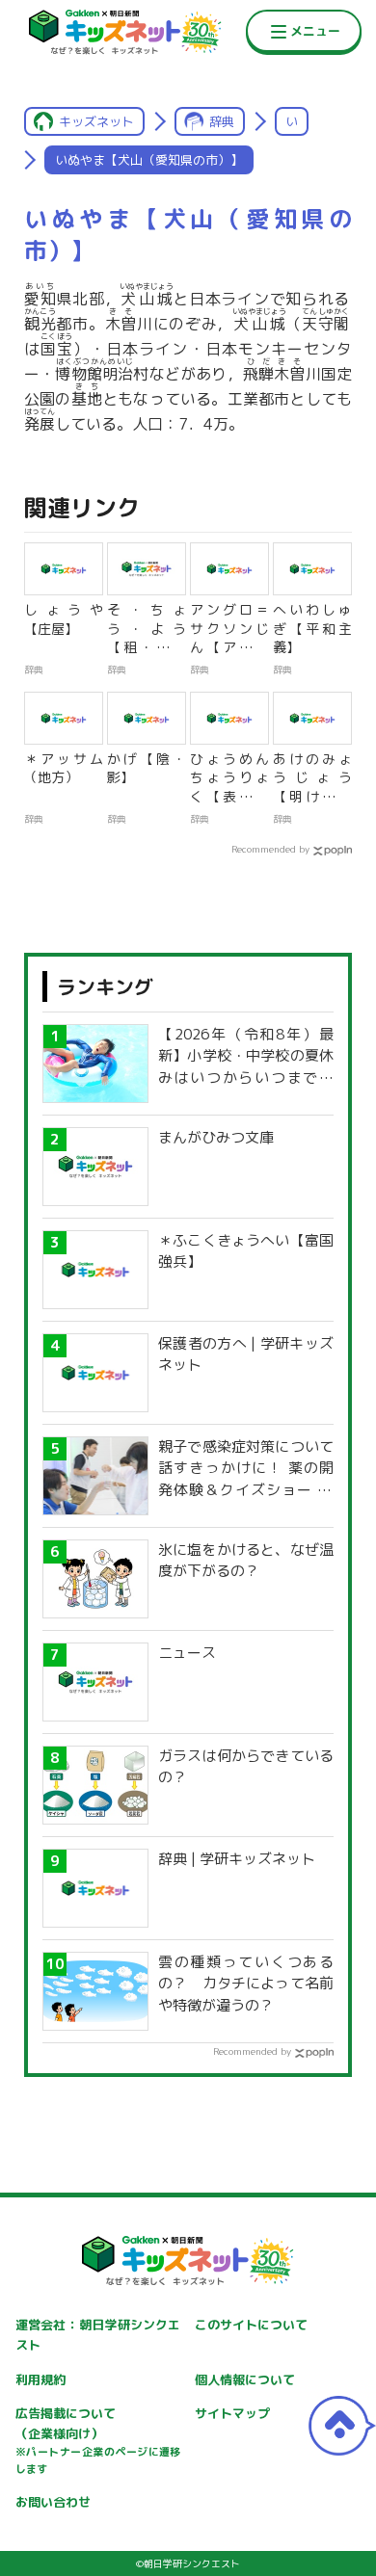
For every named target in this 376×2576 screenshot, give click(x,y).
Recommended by (270, 849)
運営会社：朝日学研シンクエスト (98, 2335)
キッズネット (96, 121)
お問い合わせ (53, 2502)
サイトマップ (232, 2413)
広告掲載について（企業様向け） (98, 2440)
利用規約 (40, 2379)
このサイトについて (251, 2325)
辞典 (222, 121)
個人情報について (245, 2379)
